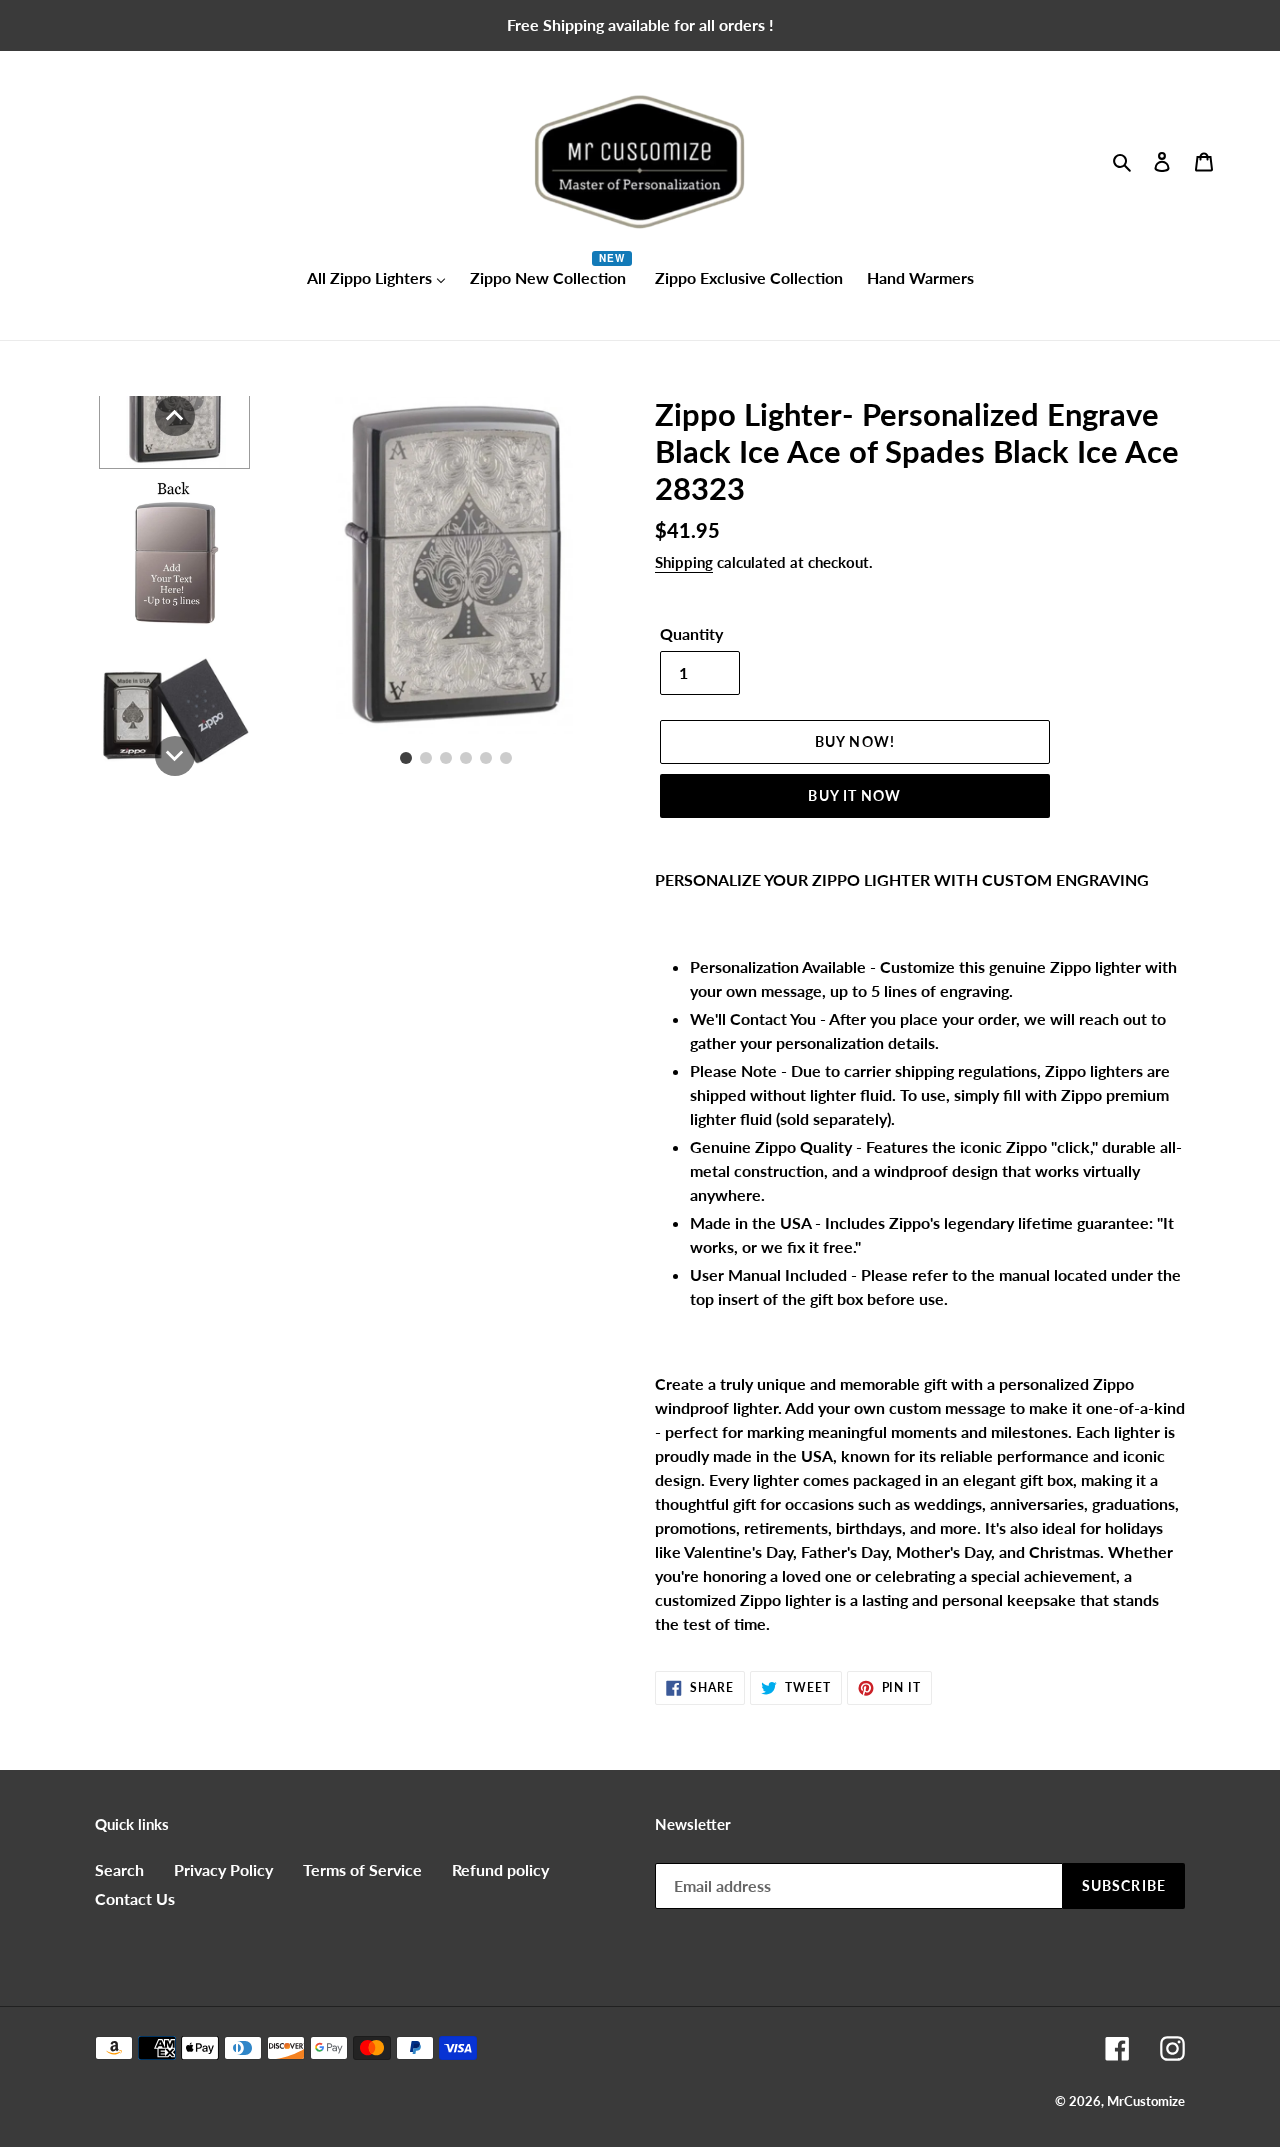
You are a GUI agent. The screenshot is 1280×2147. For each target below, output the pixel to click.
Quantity (691, 633)
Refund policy (500, 1869)
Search (119, 1869)
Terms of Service (362, 1869)
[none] (175, 416)
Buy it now (854, 795)
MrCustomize (1146, 2101)
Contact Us (135, 1898)
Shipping (684, 562)
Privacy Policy (223, 1869)
